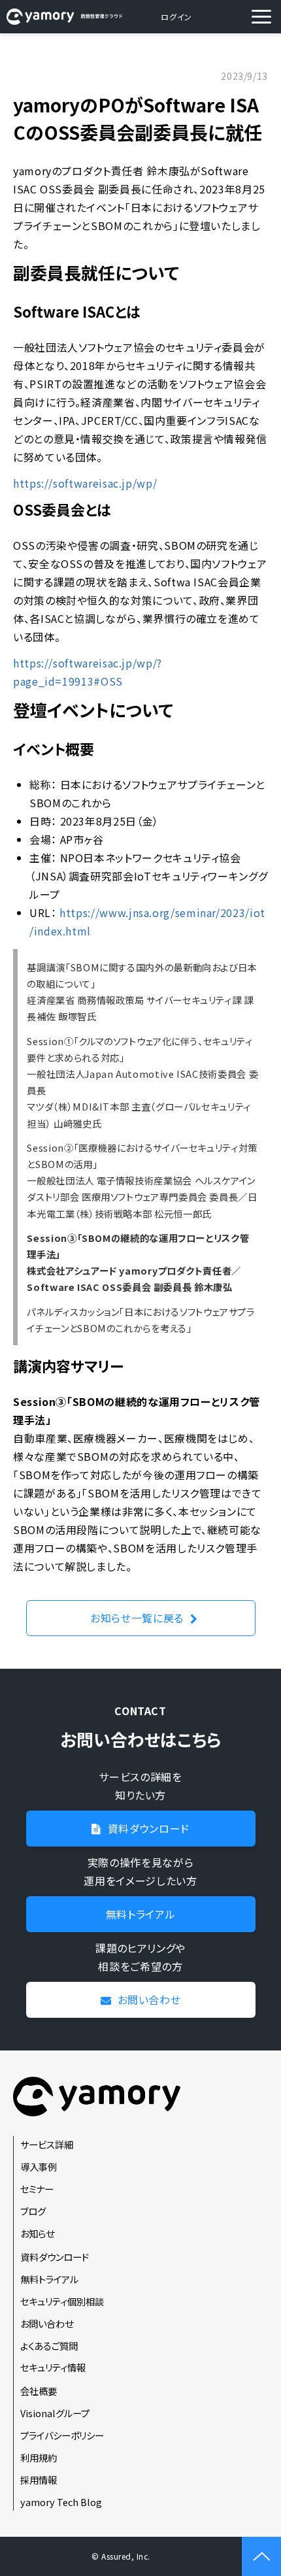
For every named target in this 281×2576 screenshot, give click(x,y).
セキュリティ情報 (53, 2367)
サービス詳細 (47, 2144)
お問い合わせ (204, 17)
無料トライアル (140, 1914)
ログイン (176, 17)
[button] (261, 17)
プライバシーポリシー (62, 2435)
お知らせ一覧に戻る (137, 1618)
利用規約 (39, 2457)
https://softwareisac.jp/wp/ (85, 483)
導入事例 (39, 2166)
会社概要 (39, 2391)
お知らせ (37, 2233)
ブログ (33, 2211)
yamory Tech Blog (61, 2502)
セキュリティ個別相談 (62, 2301)
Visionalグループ (55, 2413)
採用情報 (39, 2480)
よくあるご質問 (49, 2346)
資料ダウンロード (227, 17)
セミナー (37, 2189)
